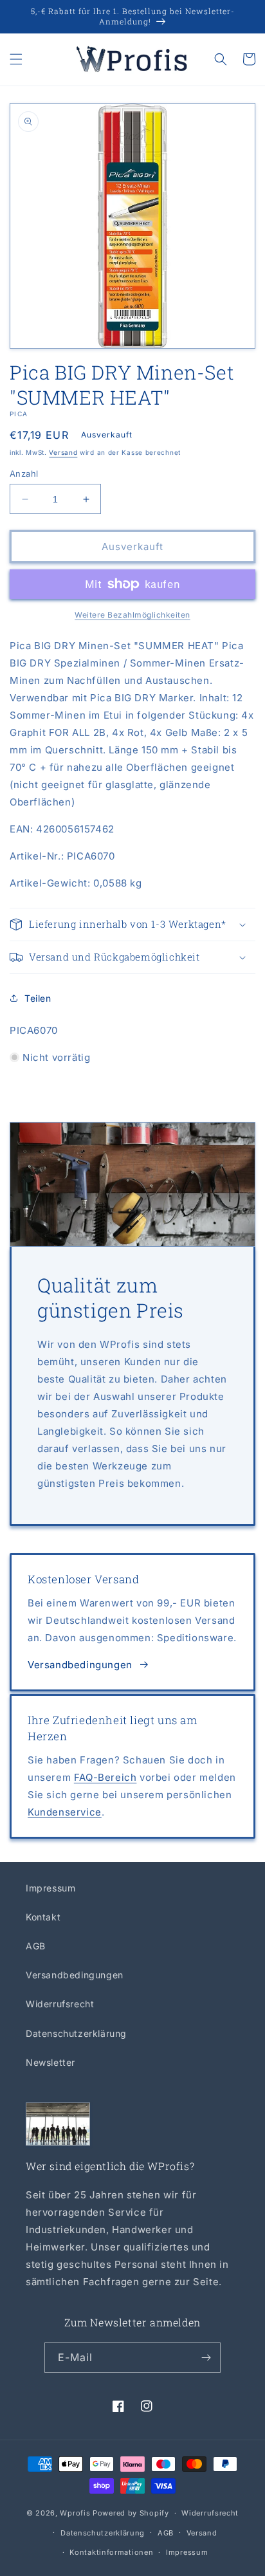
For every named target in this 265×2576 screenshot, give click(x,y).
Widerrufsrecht (60, 2004)
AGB (36, 1946)
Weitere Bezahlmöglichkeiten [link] (132, 615)
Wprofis (75, 2513)
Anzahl (24, 474)
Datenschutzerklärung (76, 2033)
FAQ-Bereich (105, 1777)
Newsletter (50, 2062)
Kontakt (43, 1917)
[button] (16, 59)
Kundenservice (65, 1812)
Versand (63, 452)
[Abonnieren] (206, 2358)
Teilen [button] (38, 998)
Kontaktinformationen (111, 2552)
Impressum (50, 1888)
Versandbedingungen (80, 1665)
